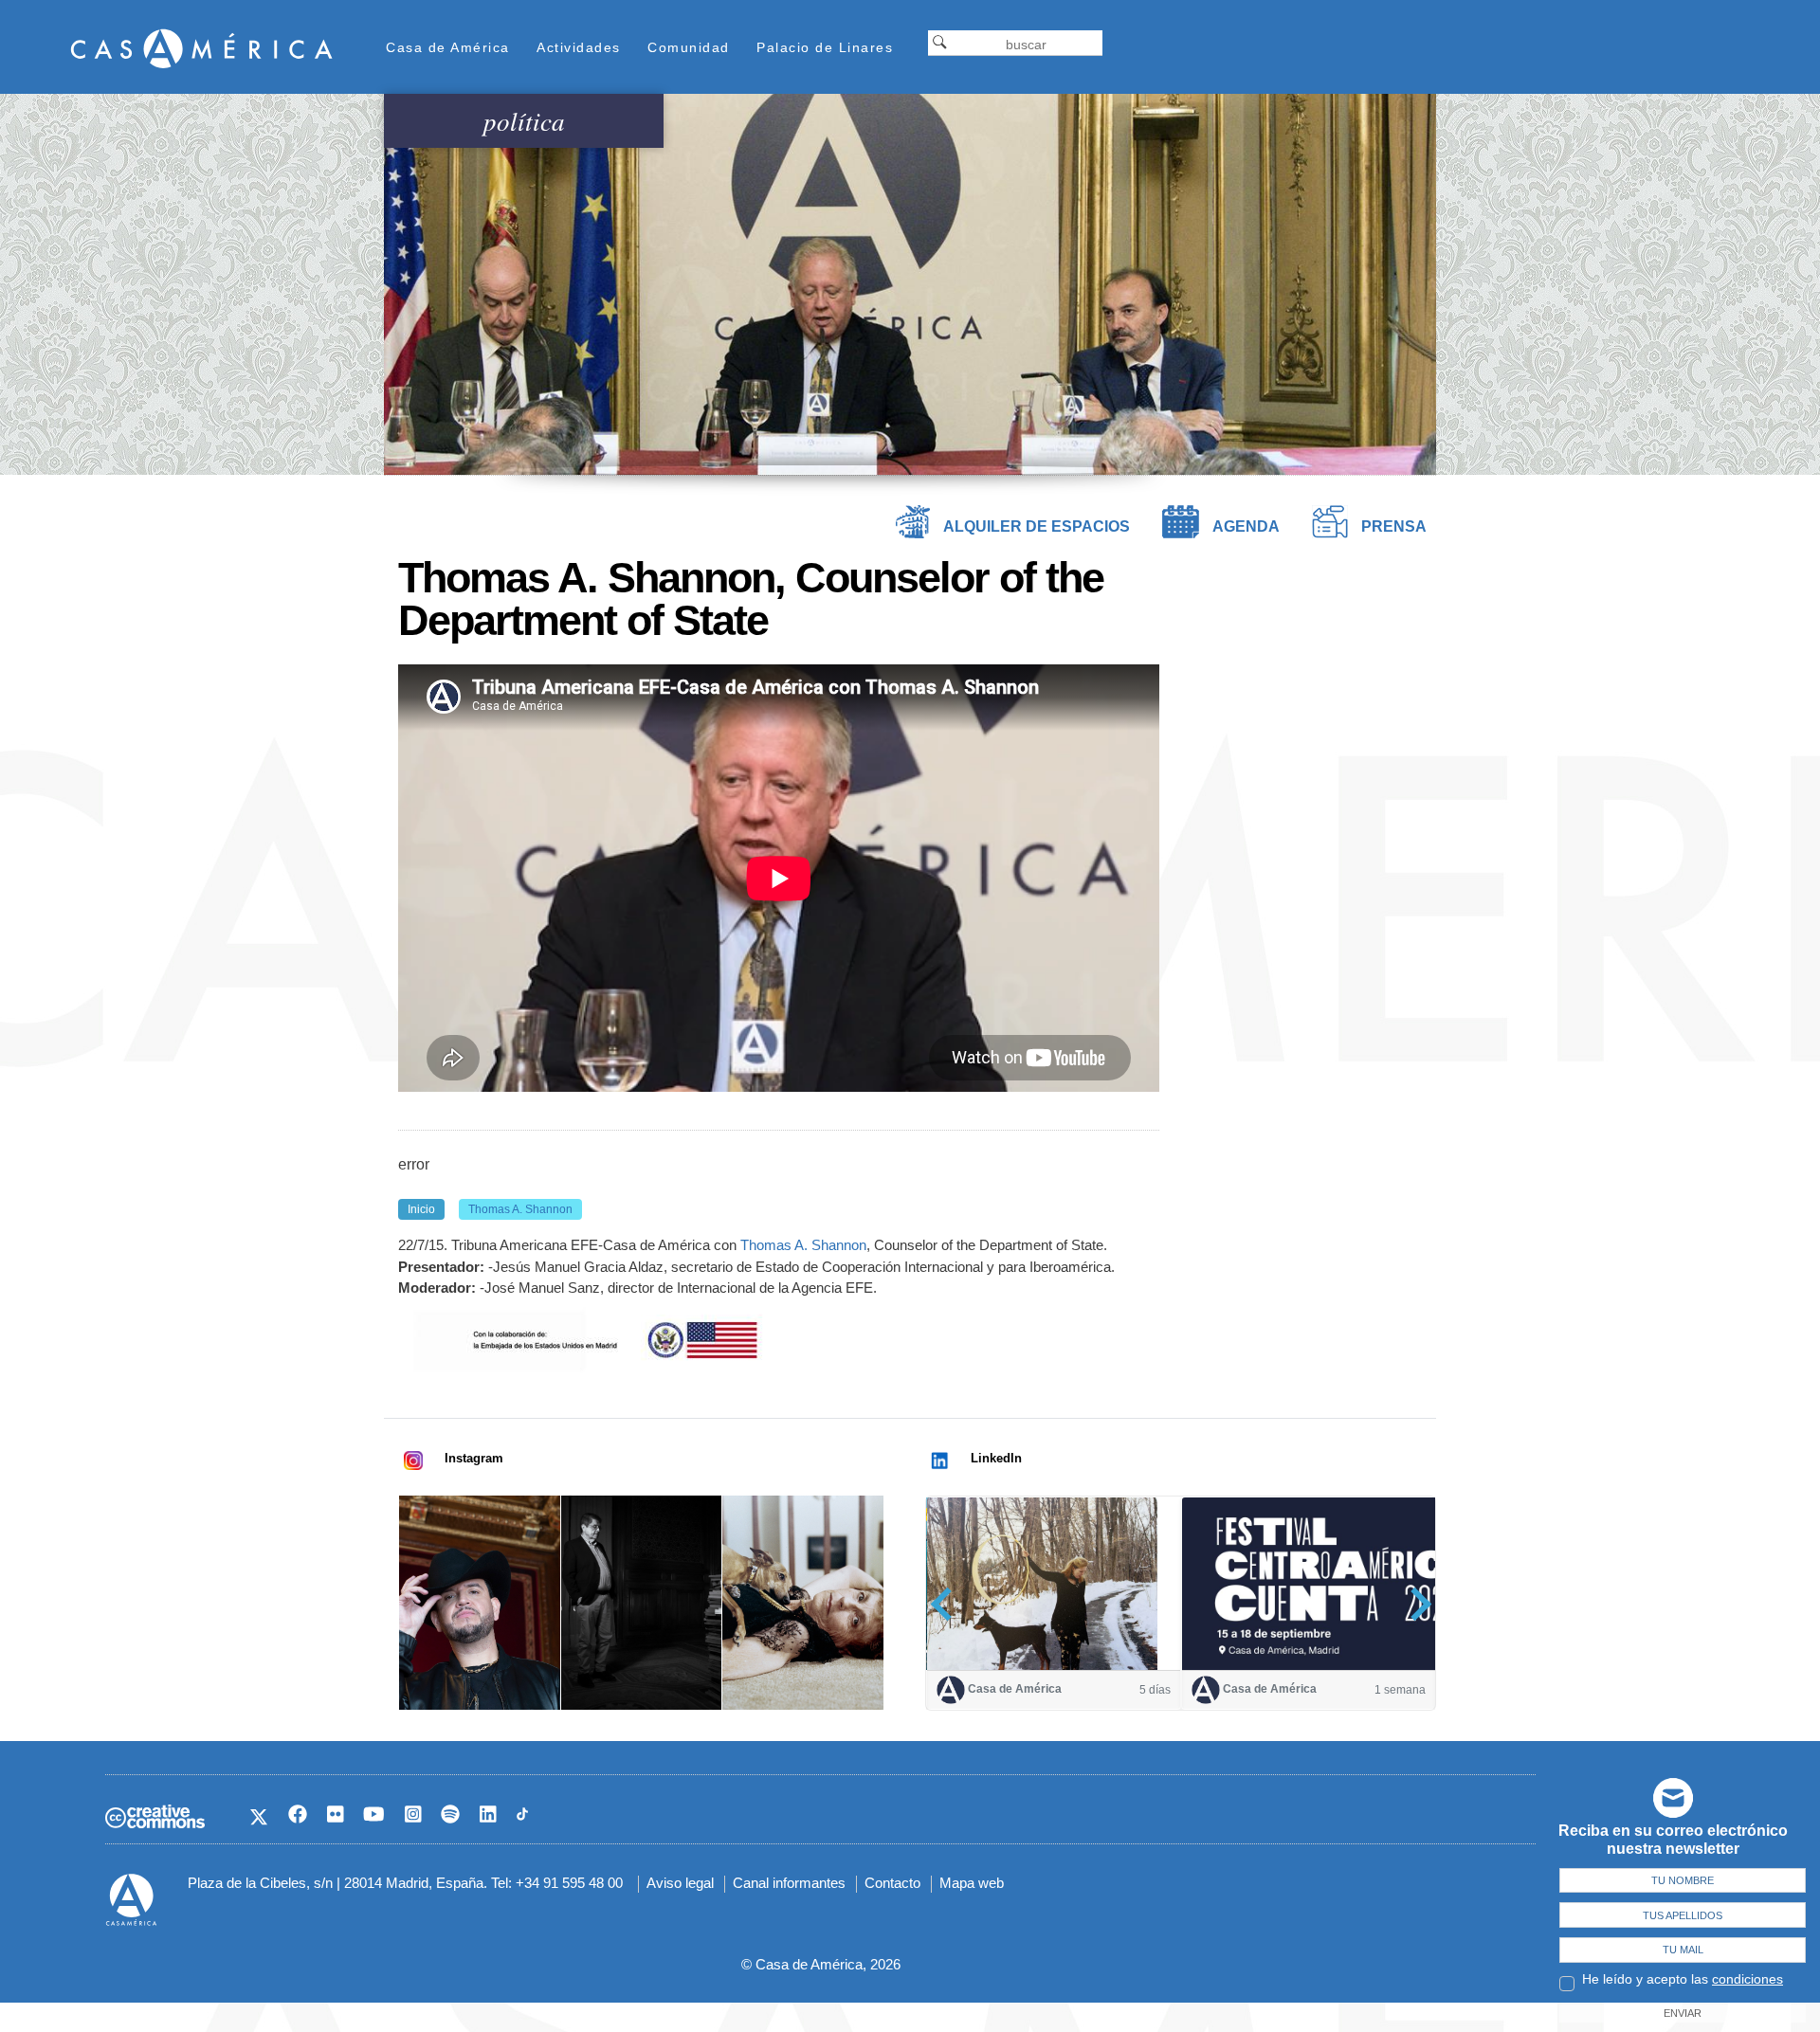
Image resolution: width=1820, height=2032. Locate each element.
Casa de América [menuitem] (448, 47)
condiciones (1747, 1979)
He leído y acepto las (1683, 1979)
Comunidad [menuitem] (689, 47)
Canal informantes (789, 1883)
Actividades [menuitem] (579, 47)
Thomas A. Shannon (803, 1245)
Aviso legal (680, 1883)
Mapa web (972, 1883)
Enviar (1683, 2013)
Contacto (892, 1883)
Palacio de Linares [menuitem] (825, 47)
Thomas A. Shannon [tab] (520, 1209)
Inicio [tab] (421, 1209)
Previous (947, 1604)
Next (1415, 1604)
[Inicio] (202, 48)
